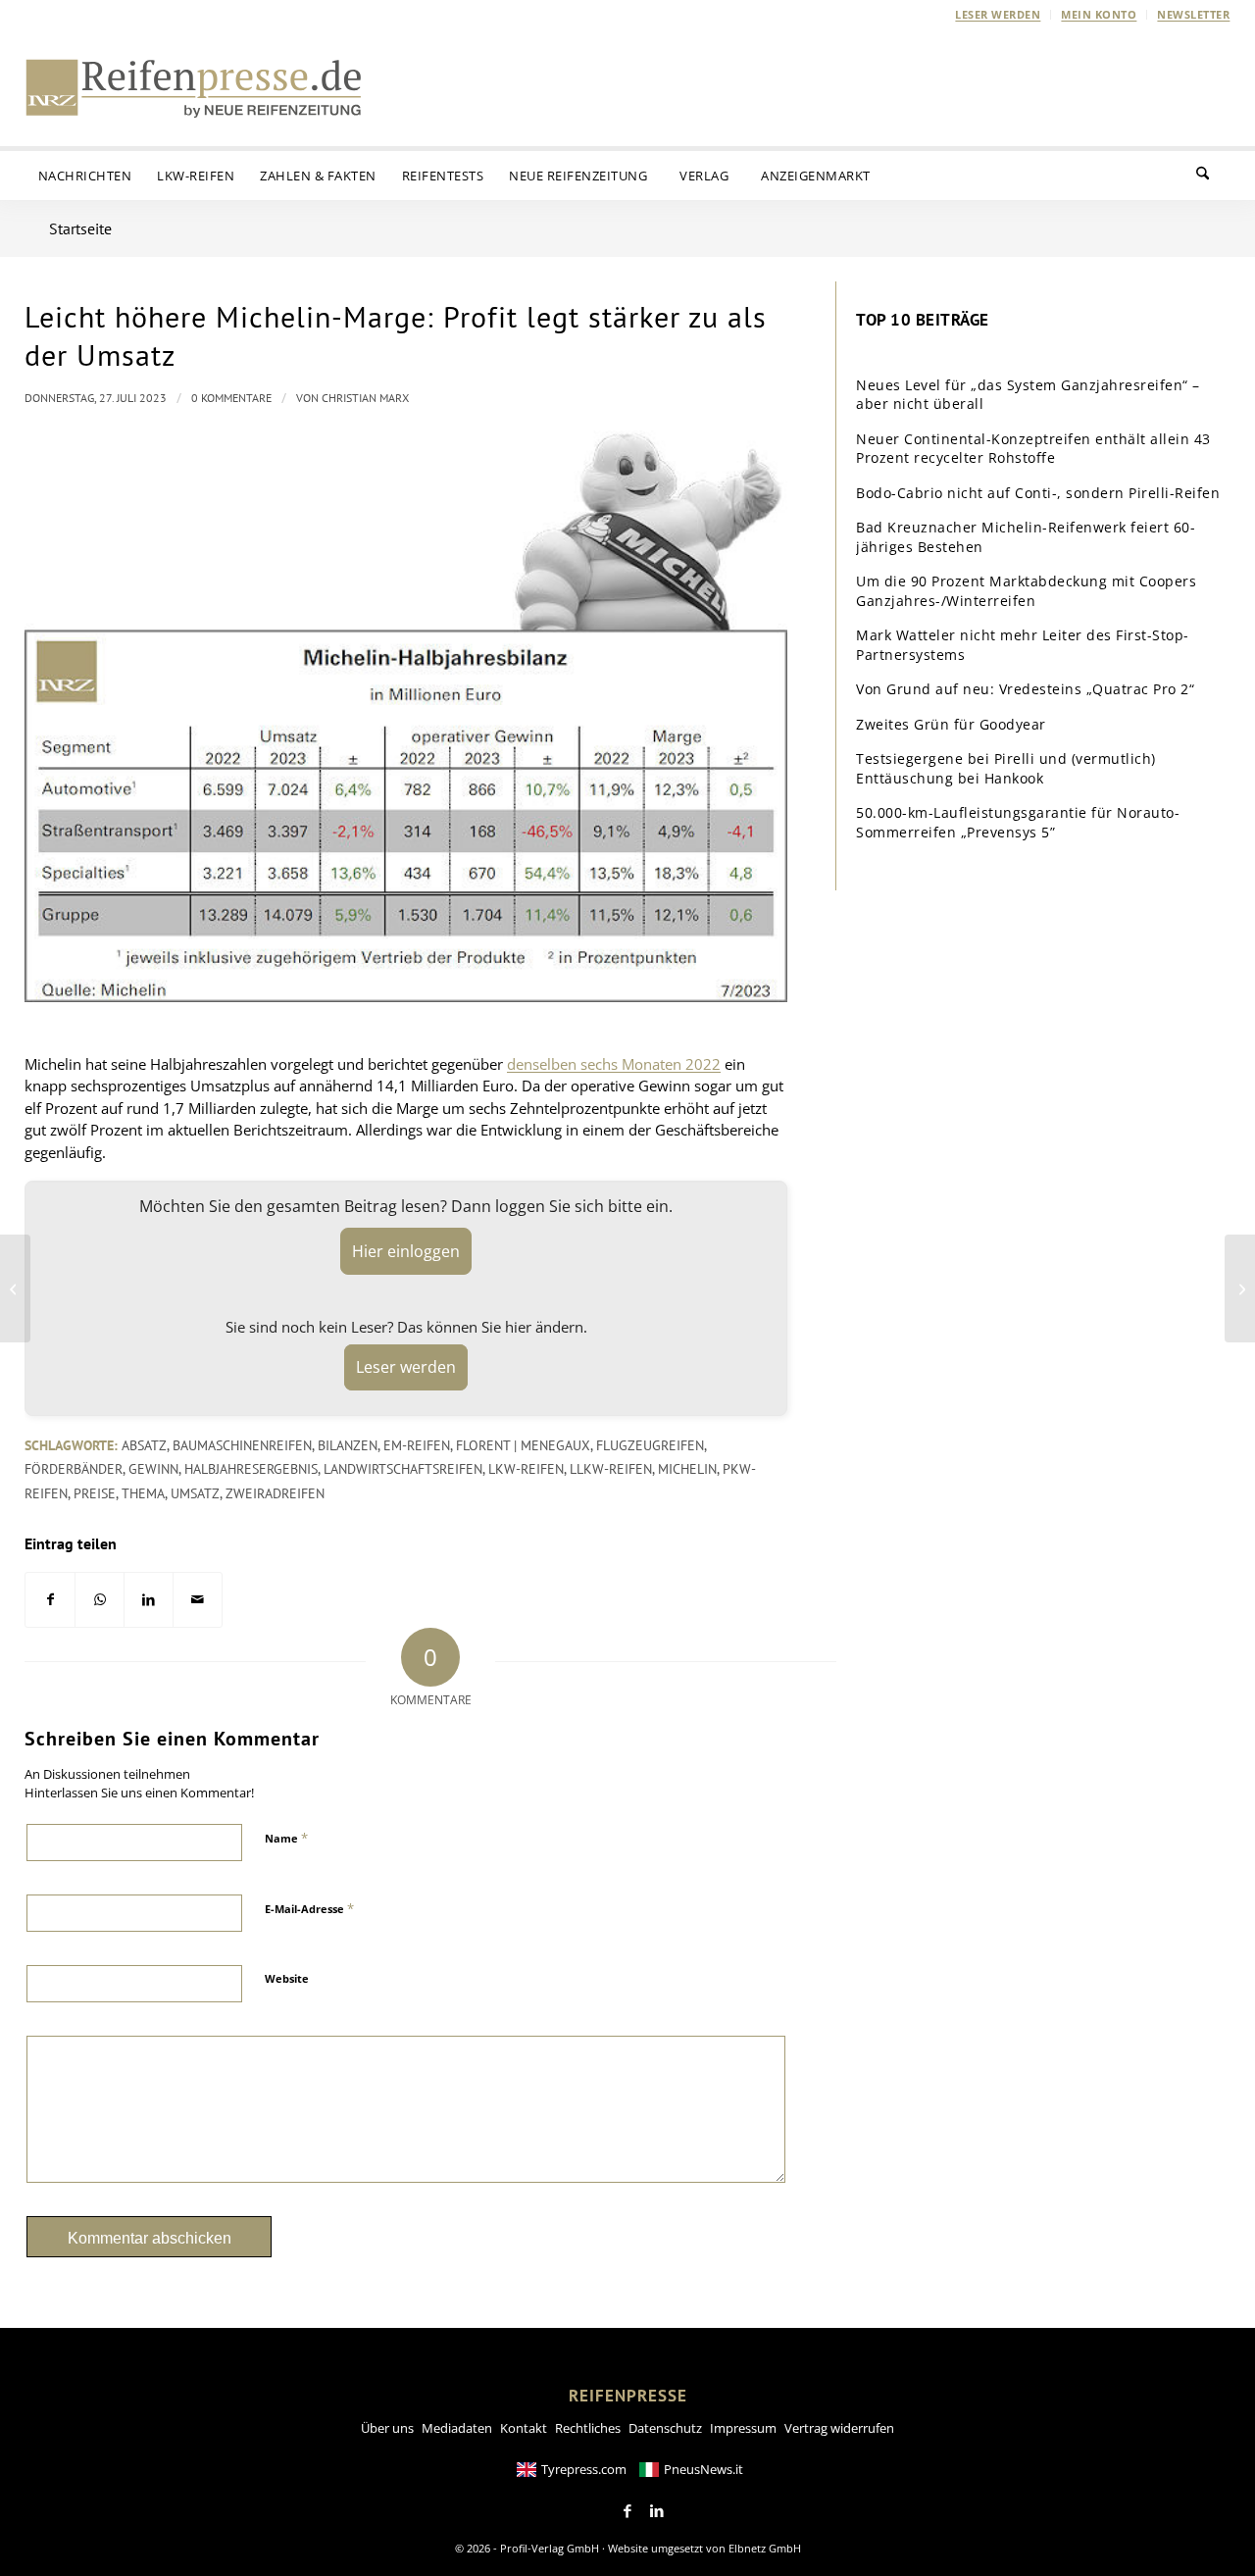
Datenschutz (665, 2428)
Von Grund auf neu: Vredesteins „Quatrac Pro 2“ (1025, 689)
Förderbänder (74, 1469)
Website (287, 1978)
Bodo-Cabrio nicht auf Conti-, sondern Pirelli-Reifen (1038, 493)
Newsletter (1193, 14)
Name (286, 1838)
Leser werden (998, 14)
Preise (95, 1493)
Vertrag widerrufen (839, 2428)
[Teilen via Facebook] (50, 1600)
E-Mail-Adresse (309, 1908)
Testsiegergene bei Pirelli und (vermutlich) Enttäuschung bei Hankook (1006, 768)
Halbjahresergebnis (251, 1469)
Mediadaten (457, 2428)
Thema (143, 1493)
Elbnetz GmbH (765, 2548)
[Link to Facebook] (627, 2511)
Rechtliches (588, 2428)
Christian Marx (365, 398)
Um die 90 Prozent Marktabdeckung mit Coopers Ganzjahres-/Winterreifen (1026, 591)
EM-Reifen (417, 1445)
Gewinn (153, 1469)
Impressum (743, 2428)
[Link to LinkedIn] (657, 2511)
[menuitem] (998, 15)
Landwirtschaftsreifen (403, 1469)
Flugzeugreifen (650, 1445)
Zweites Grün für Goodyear (951, 724)
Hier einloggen (406, 1251)
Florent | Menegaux (523, 1445)
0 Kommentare (231, 398)
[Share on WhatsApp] (100, 1600)
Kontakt (524, 2428)
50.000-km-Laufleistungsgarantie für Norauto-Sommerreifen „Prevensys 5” (1018, 822)
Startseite (80, 228)
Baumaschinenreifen (242, 1445)
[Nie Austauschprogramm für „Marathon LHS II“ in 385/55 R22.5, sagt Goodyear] (1240, 1288)
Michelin (687, 1469)
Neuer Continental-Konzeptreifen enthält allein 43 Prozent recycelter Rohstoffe (1033, 449)
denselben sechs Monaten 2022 (614, 1064)
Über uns (387, 2428)
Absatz (144, 1445)
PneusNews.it (703, 2469)
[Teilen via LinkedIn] (149, 1600)
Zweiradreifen (275, 1493)
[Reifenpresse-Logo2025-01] (194, 87)
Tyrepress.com (584, 2469)
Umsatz (195, 1493)
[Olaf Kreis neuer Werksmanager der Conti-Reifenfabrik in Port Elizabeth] (15, 1288)
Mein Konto (1099, 14)
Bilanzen (348, 1445)
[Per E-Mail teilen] (198, 1600)
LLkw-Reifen (611, 1469)
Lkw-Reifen (526, 1469)
